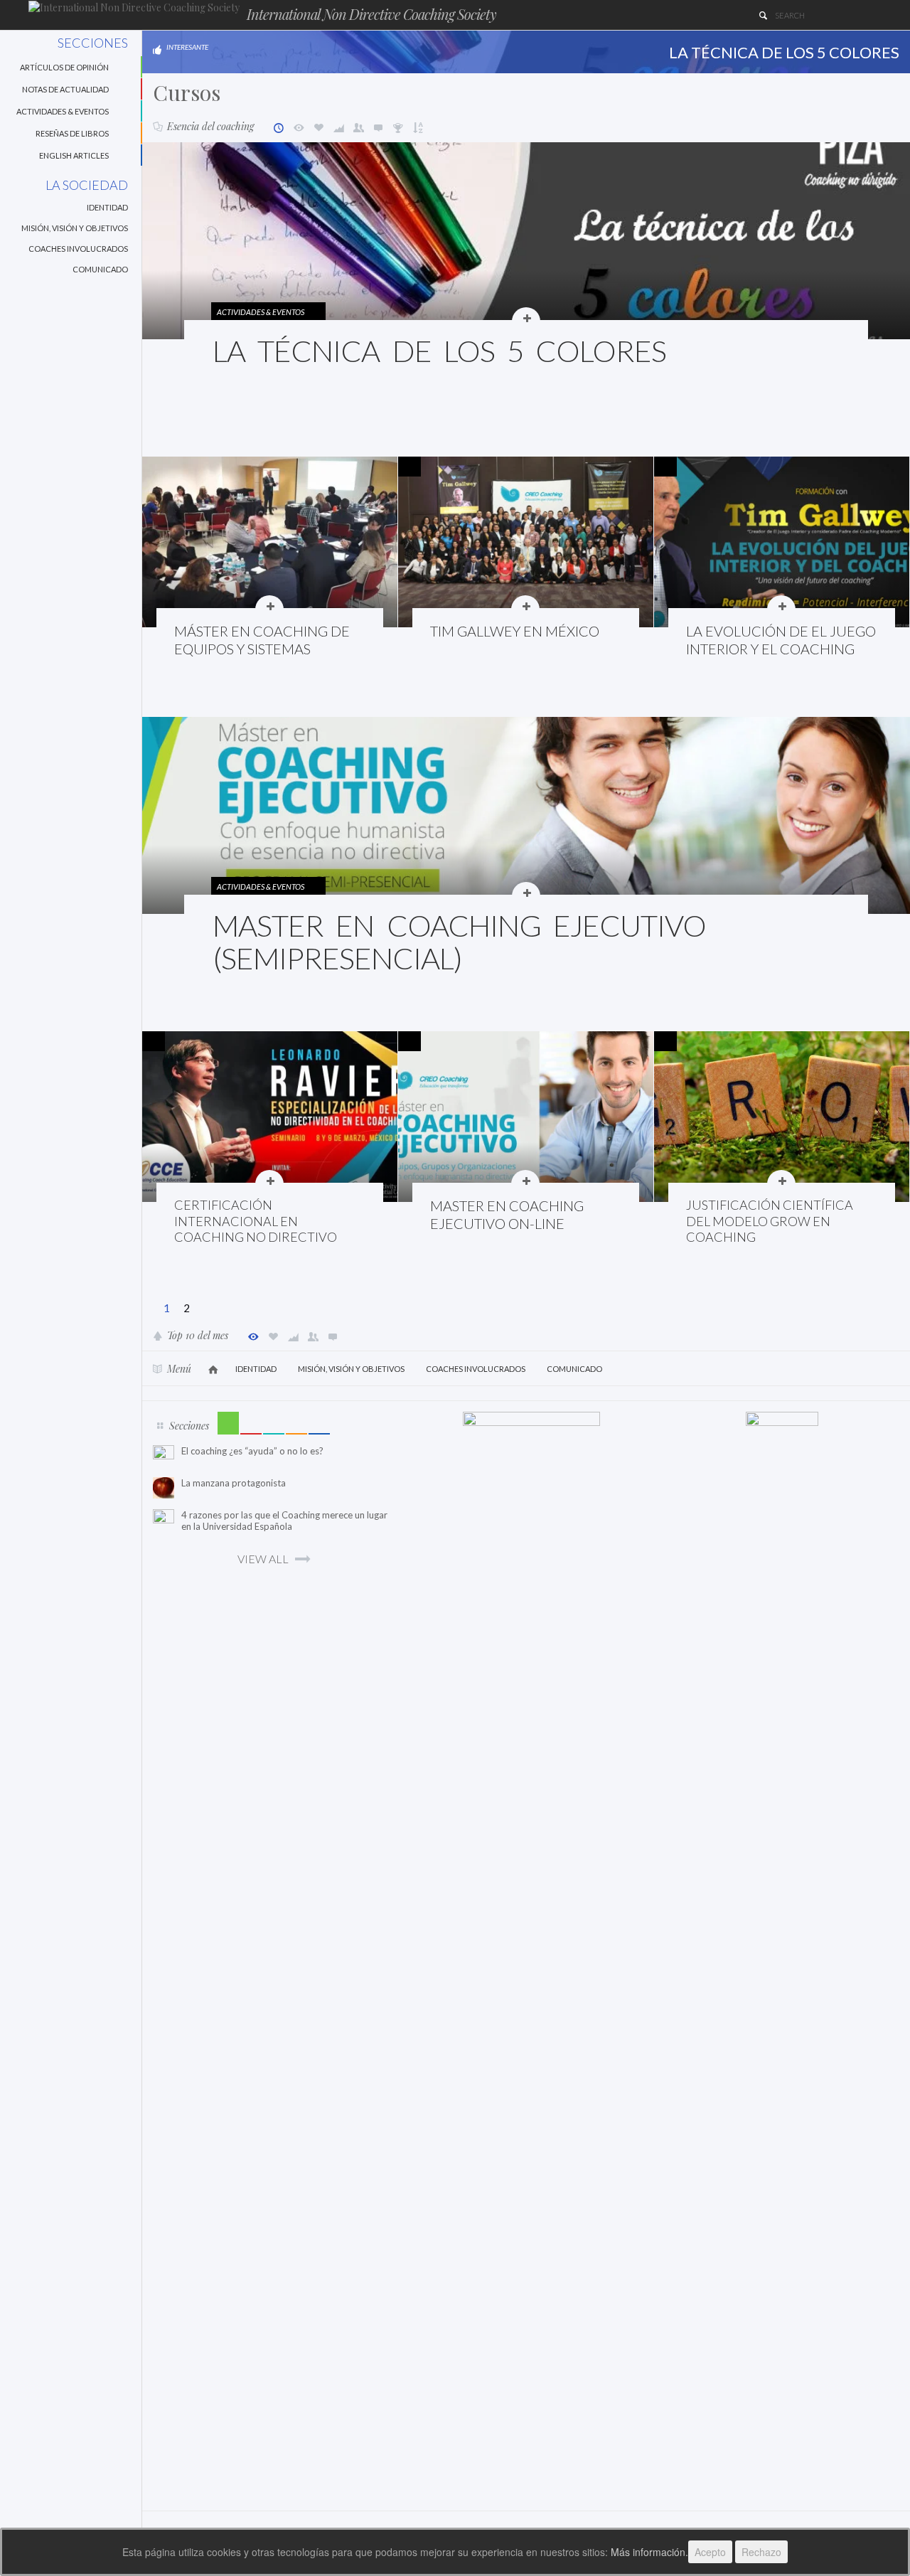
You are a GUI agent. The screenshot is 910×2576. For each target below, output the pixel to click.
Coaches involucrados (78, 249)
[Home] (134, 7)
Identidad (107, 207)
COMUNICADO (100, 269)
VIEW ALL (263, 1559)
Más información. (649, 2552)
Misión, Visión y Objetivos (75, 228)
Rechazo (761, 2552)
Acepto (710, 2552)
